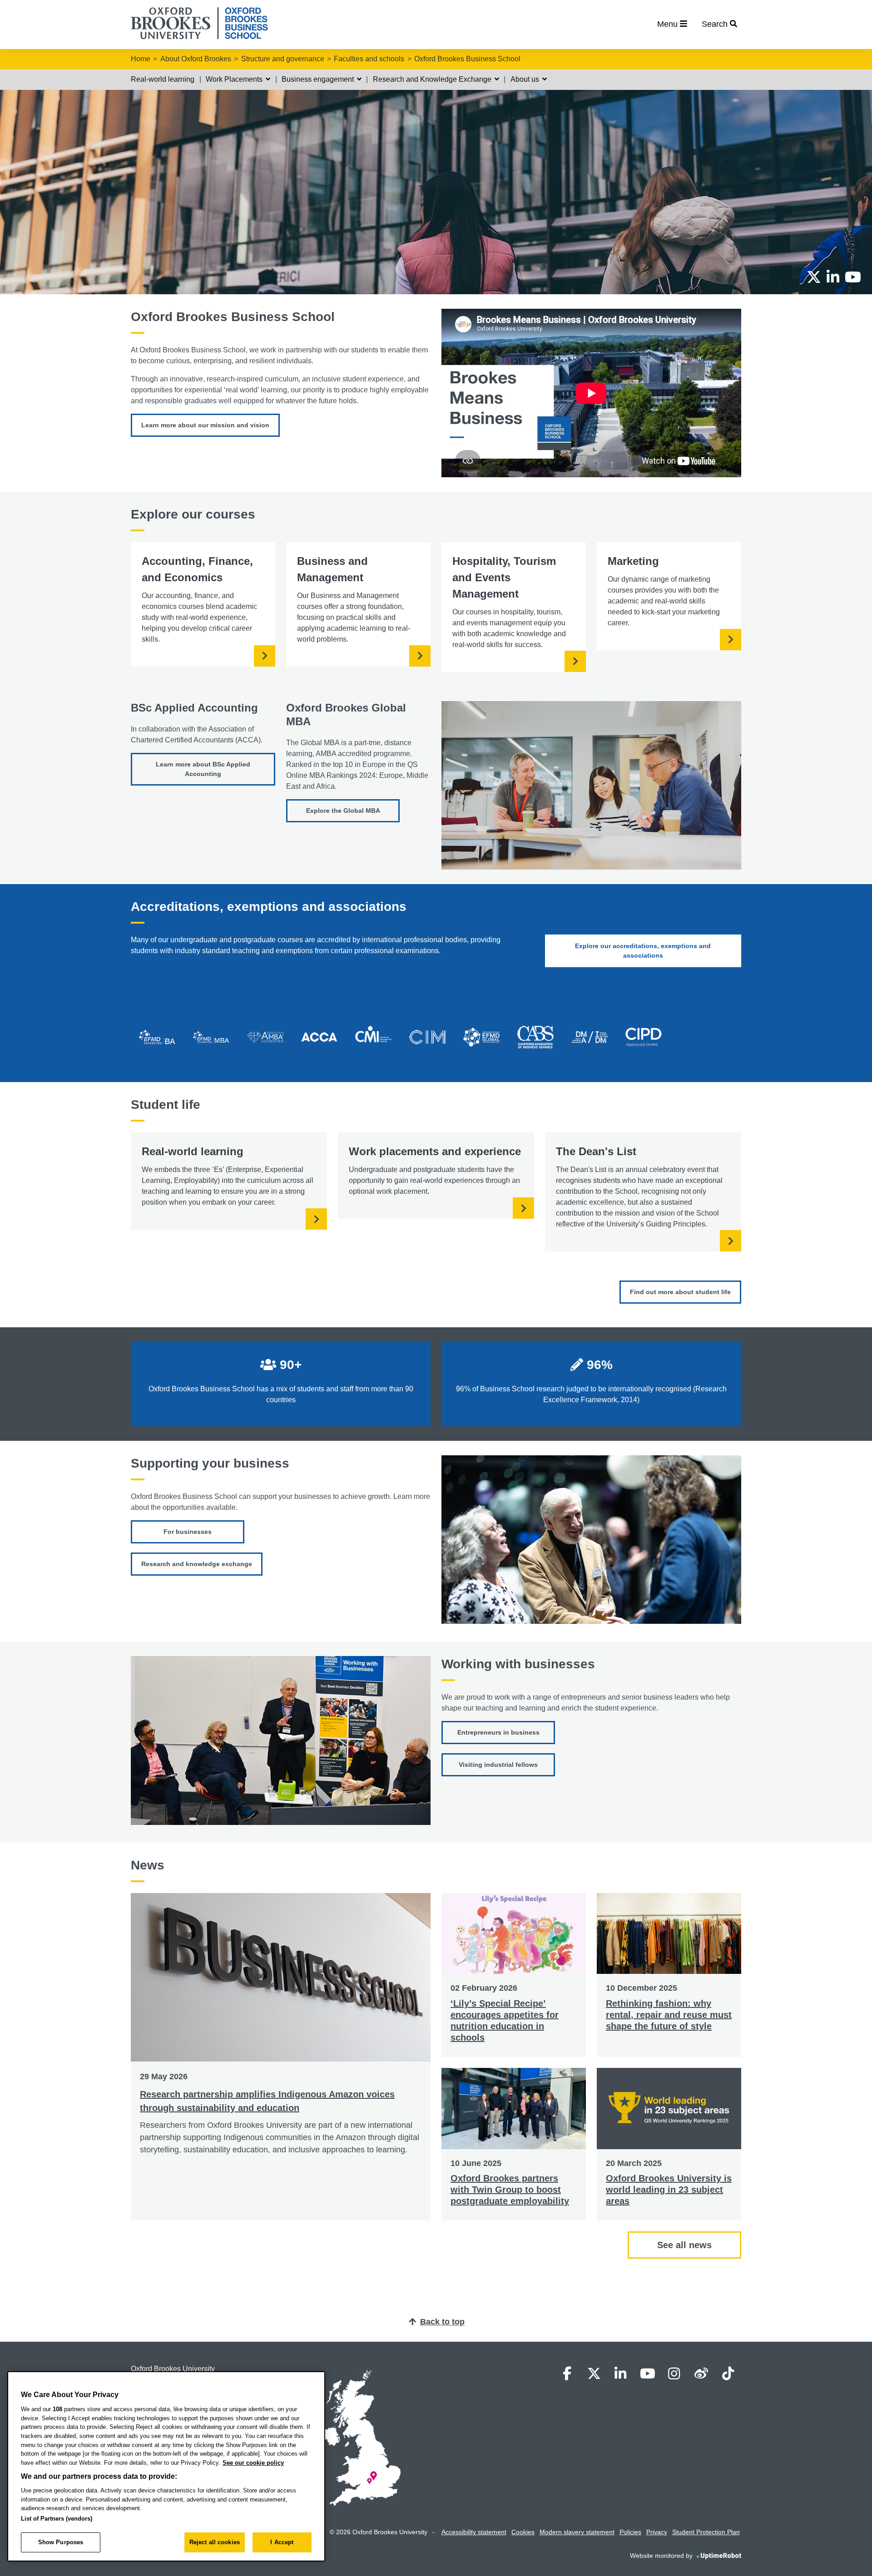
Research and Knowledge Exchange (433, 79)
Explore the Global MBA (343, 811)
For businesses (188, 1532)
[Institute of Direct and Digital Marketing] (590, 1040)
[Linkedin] (833, 277)
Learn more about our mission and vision (205, 425)
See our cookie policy (253, 2463)
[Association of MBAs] (265, 1040)
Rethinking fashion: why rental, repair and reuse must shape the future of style (669, 2015)
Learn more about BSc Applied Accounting (203, 769)
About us (526, 79)
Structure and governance (283, 59)
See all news (684, 2245)
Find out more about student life (680, 1292)
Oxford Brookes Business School (467, 59)
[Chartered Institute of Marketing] (427, 1040)
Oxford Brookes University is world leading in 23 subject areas (669, 2190)
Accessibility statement (474, 2532)
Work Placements (235, 79)
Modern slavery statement (577, 2532)
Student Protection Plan (706, 2532)
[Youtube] (853, 277)
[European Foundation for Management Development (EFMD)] (157, 1040)
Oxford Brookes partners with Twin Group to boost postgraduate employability (510, 2190)
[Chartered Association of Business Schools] (535, 1040)
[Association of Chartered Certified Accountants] (319, 1040)
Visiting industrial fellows (498, 1765)
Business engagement (319, 79)
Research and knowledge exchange (197, 1564)
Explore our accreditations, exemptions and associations (643, 951)
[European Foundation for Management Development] (481, 1040)
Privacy (657, 2532)
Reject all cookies (215, 2542)
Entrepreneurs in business (498, 1732)
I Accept (282, 2542)
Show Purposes (61, 2542)
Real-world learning (163, 79)
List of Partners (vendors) (57, 2519)
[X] (814, 277)
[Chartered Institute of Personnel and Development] (644, 1040)
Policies (630, 2532)
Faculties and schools (369, 59)
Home (141, 59)
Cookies (523, 2532)
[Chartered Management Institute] (373, 1040)
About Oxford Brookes (196, 59)
